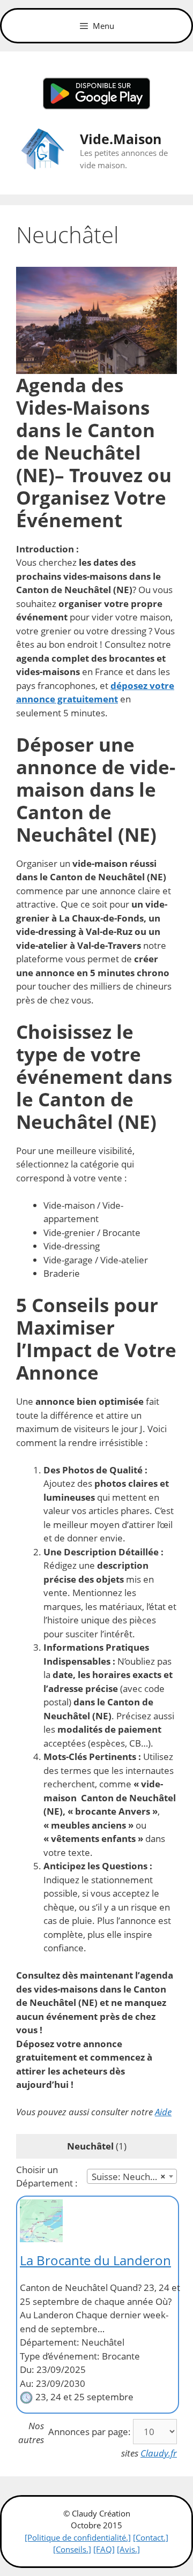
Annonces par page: (90, 2432)
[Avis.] (128, 2549)
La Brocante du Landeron (95, 2260)
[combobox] (132, 2176)
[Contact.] (151, 2537)
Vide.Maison (121, 139)
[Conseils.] (72, 2549)
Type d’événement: (60, 2356)
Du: (27, 2369)
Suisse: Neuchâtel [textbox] (129, 2177)
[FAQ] (104, 2549)
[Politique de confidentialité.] (78, 2537)
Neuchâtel (90, 2146)
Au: (27, 2383)
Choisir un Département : (47, 2177)
